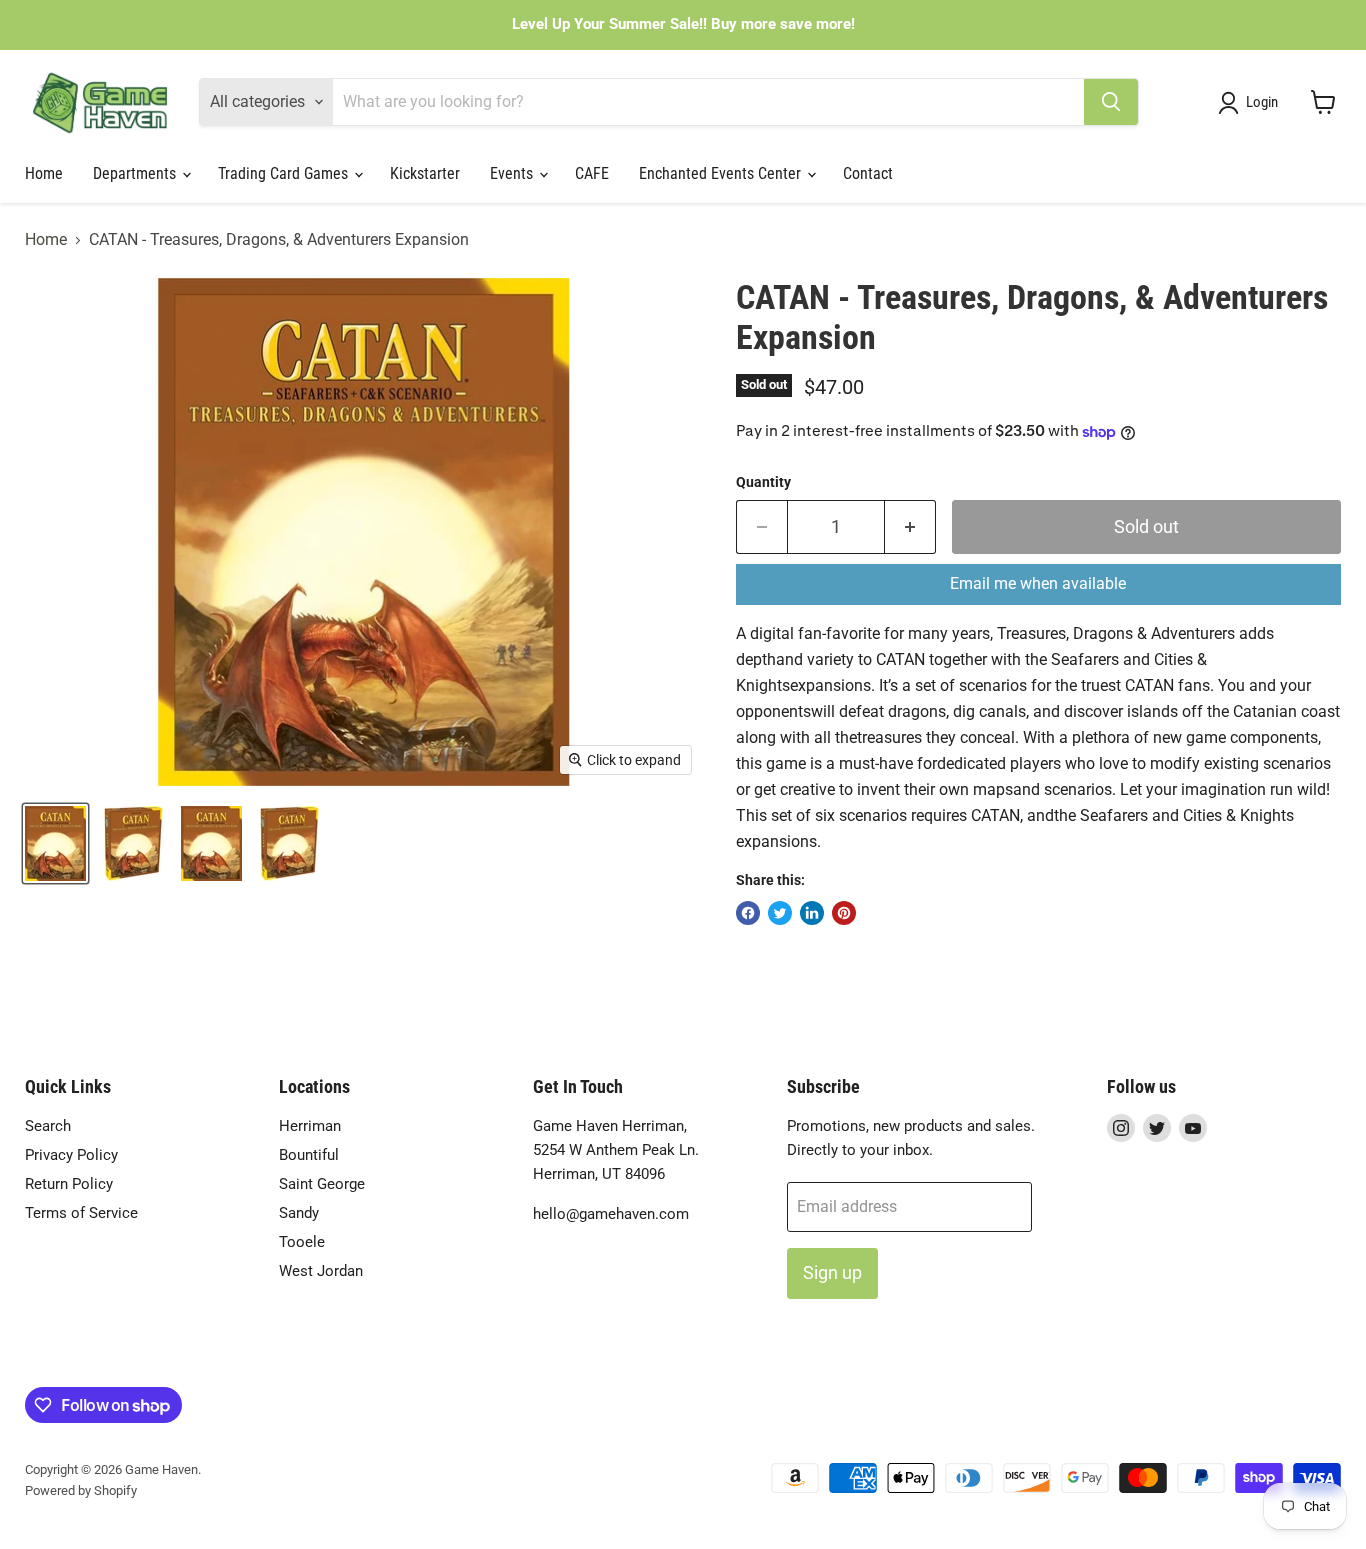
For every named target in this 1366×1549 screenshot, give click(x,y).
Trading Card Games (285, 173)
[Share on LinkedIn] (812, 913)
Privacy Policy (71, 1155)
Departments (136, 173)
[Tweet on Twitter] (780, 913)
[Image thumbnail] (211, 843)
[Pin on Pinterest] (844, 913)
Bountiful (309, 1155)
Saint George (322, 1184)
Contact (868, 173)
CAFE (592, 173)
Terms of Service (81, 1213)
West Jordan (321, 1271)
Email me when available (1038, 583)
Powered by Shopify (81, 1490)
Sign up (832, 1272)
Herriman (310, 1126)
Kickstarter (425, 173)
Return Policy (69, 1184)
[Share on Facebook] (748, 913)
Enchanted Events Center (722, 173)
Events (513, 173)
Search (48, 1126)
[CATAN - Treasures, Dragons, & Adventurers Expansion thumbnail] (55, 843)
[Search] (1111, 102)
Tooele (302, 1242)
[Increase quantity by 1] (910, 527)
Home (44, 173)
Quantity (763, 482)
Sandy (299, 1213)
